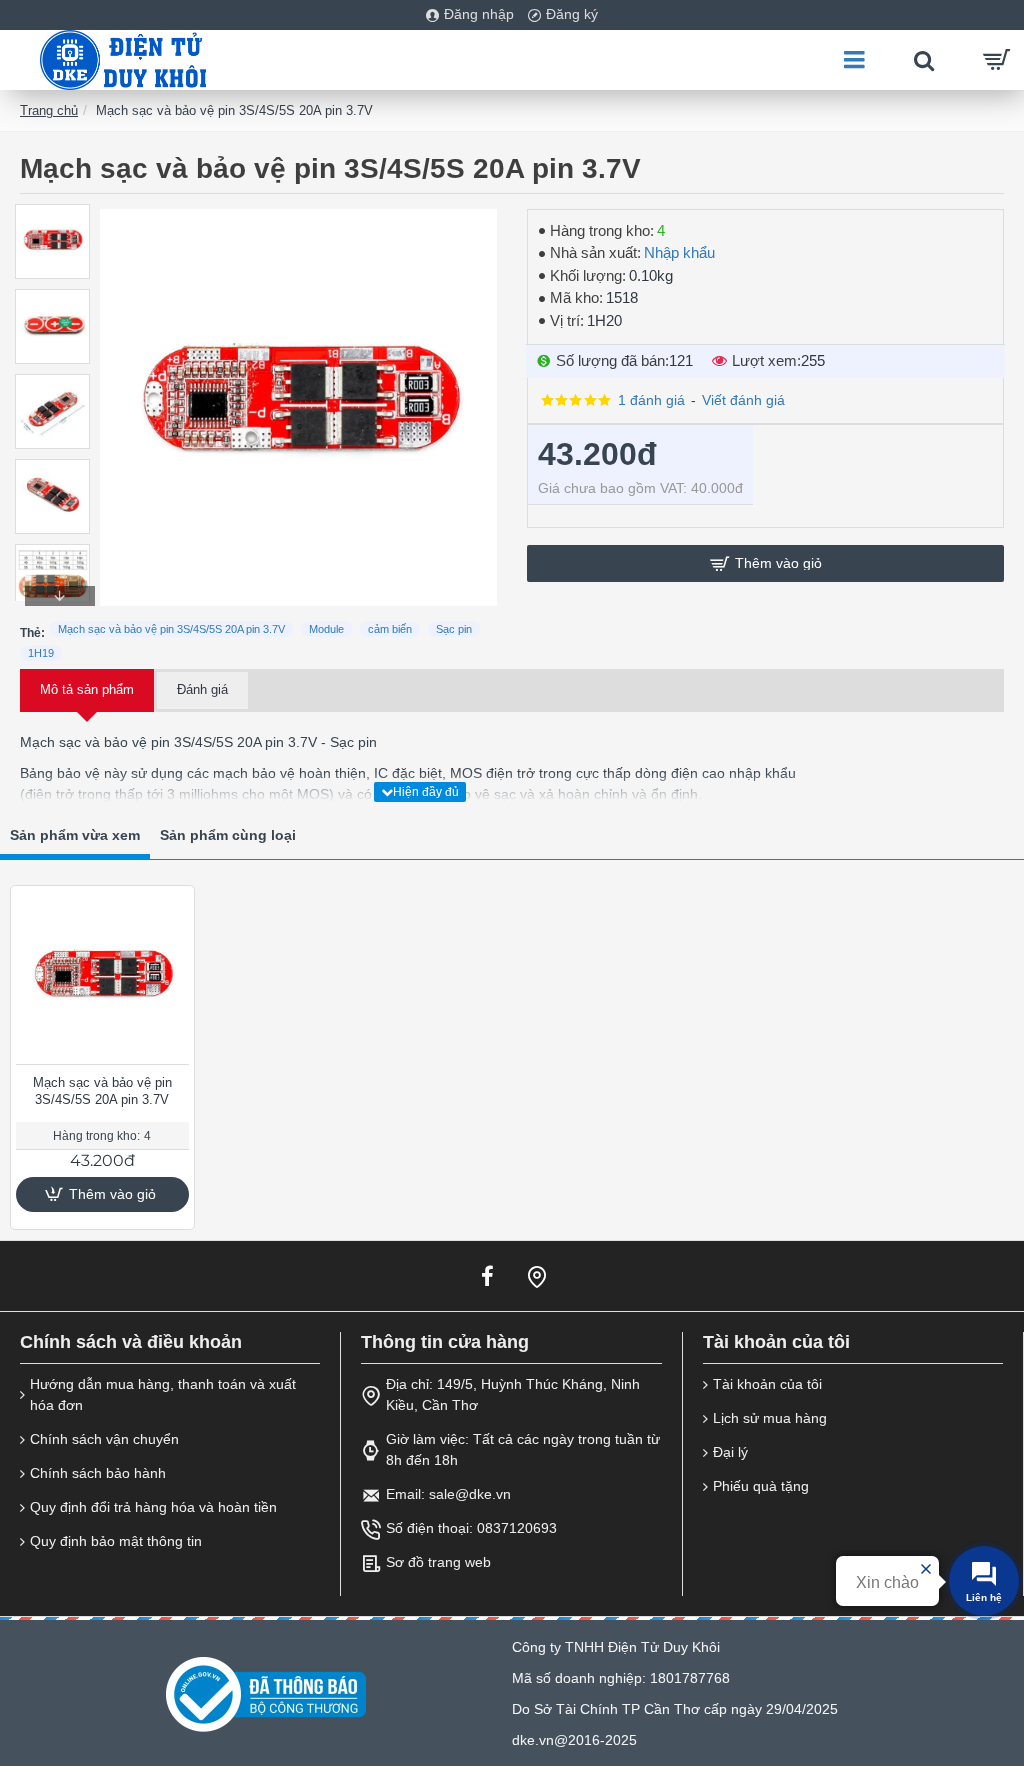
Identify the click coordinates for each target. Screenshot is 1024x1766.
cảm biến (390, 629)
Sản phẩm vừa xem (75, 835)
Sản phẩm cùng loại (228, 835)
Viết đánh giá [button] (743, 400)
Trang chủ (49, 111)
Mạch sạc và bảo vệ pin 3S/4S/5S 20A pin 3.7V (171, 629)
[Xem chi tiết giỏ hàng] (996, 60)
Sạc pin (454, 629)
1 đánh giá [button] (651, 400)
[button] (60, 219)
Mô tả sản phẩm (87, 689)
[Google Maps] (537, 1276)
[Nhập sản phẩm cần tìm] (924, 60)
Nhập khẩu (679, 252)
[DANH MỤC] (854, 60)
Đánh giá (202, 689)
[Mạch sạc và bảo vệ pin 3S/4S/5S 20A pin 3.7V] (102, 977)
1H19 (41, 653)
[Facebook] (487, 1276)
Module (326, 629)
